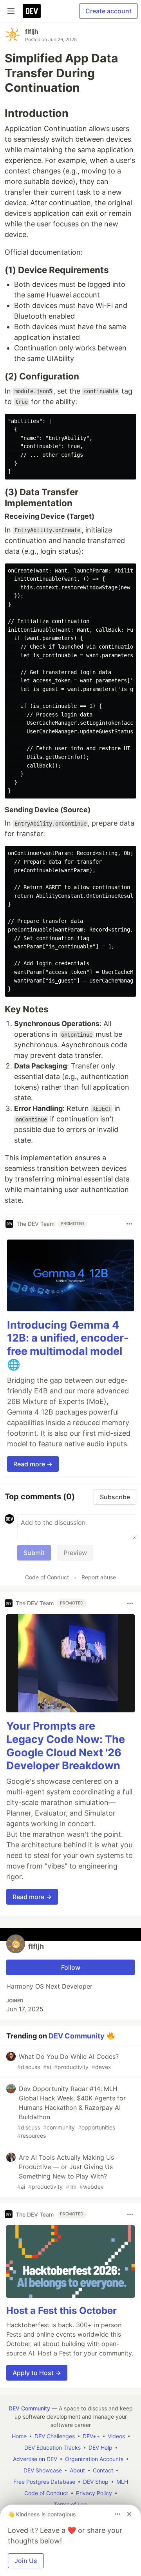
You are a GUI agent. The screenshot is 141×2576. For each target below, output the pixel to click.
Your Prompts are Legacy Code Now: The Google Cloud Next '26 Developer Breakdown (66, 1746)
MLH (122, 2482)
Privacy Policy (94, 2493)
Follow (71, 1967)
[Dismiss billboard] (129, 2514)
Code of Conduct (47, 1577)
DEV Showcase (43, 2470)
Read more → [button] (33, 1464)
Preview (75, 1553)
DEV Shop (96, 2482)
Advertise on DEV (35, 2459)
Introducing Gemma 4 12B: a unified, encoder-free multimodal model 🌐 (68, 1345)
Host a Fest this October (61, 2311)
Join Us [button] (26, 2561)
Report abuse (99, 1577)
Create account (108, 11)
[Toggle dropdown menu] (129, 1224)
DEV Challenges (55, 2436)
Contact (103, 2470)
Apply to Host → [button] (37, 2373)
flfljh (32, 31)
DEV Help (100, 2447)
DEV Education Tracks (52, 2447)
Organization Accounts (94, 2459)
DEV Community (77, 2036)
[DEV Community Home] (32, 11)
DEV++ (91, 2436)
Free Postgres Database (44, 2482)
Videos (116, 2436)
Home (19, 2436)
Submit (34, 1553)
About (77, 2470)
